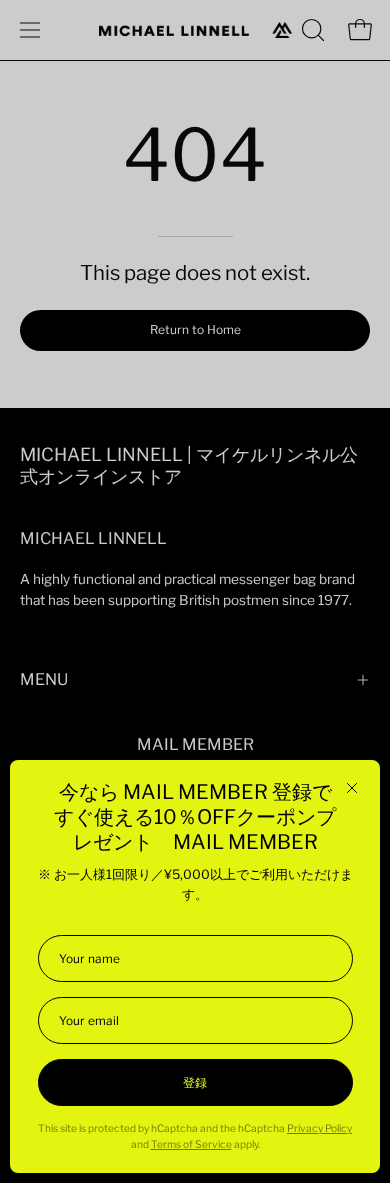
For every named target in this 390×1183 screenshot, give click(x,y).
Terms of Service (191, 1144)
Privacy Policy (319, 1128)
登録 (195, 1083)
